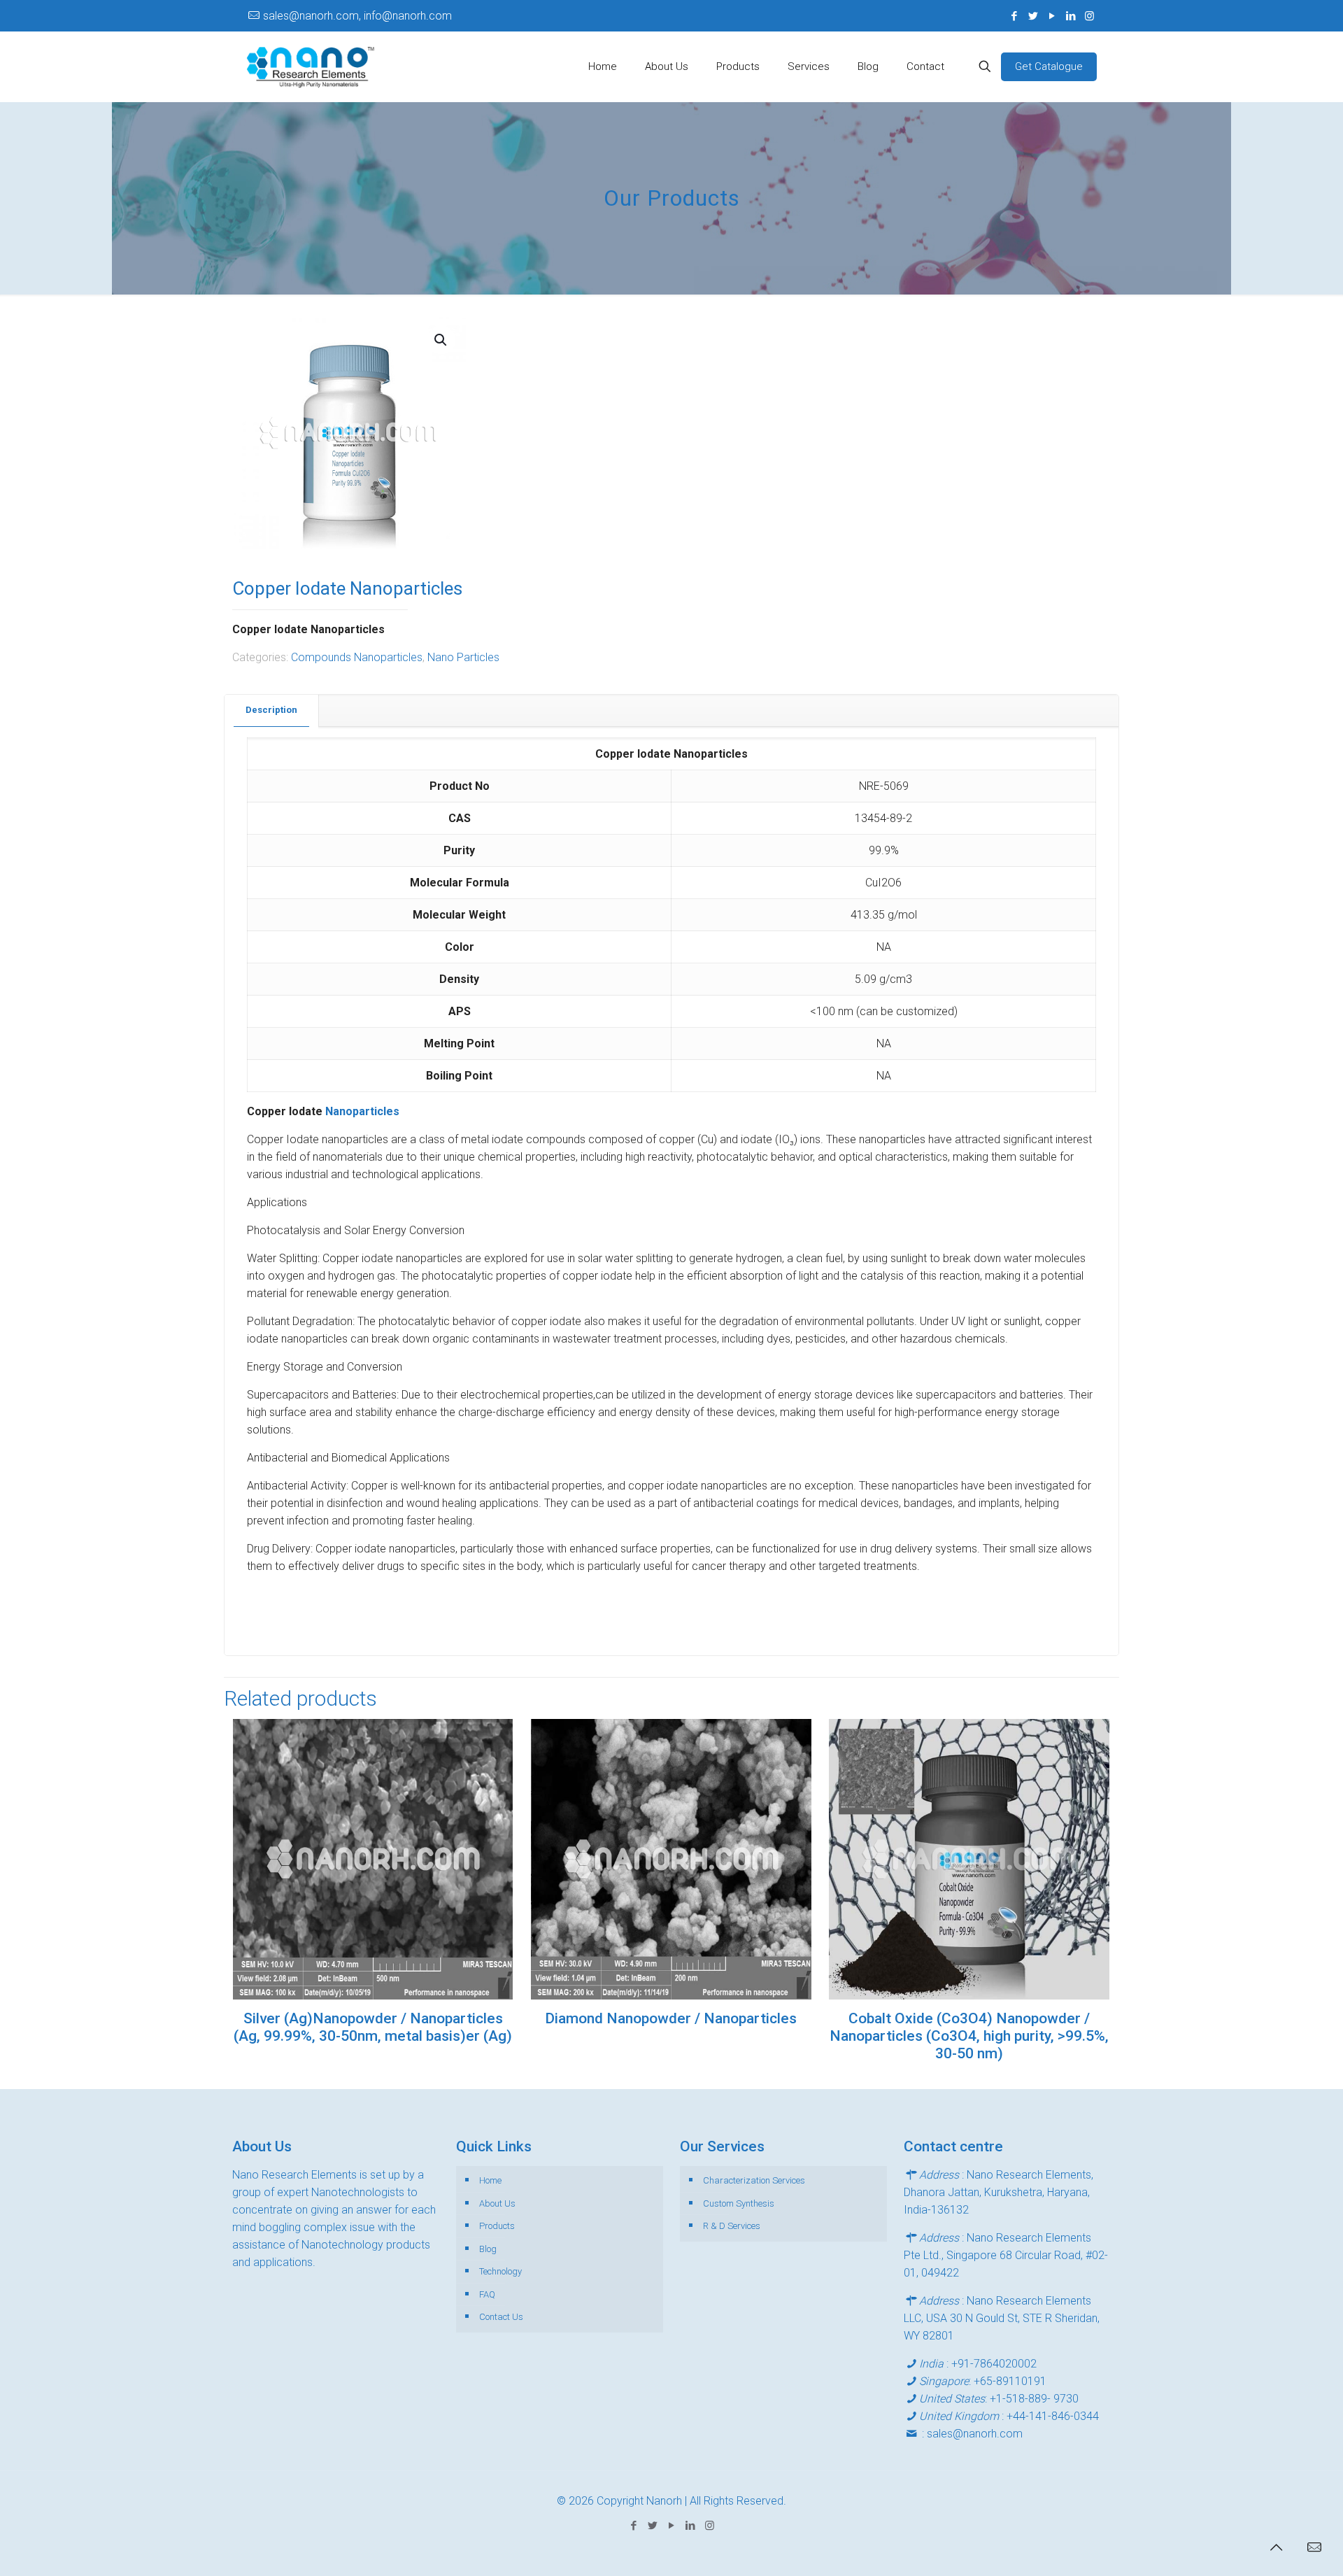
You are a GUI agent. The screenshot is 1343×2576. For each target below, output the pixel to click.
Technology (500, 2271)
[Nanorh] (311, 66)
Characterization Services (754, 2180)
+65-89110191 (1010, 2381)
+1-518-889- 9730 (1034, 2399)
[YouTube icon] (1052, 16)
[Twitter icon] (1033, 16)
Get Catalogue (1049, 66)
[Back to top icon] (1276, 2547)
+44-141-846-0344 (1053, 2416)
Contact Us (501, 2317)
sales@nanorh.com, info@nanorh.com (357, 16)
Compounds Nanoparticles (357, 657)
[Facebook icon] (1014, 16)
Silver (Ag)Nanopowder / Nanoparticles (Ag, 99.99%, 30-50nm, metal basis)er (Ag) (373, 2027)
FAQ (487, 2294)
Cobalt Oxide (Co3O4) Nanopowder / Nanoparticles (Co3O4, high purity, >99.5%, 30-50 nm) (969, 2036)
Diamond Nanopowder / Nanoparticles (671, 2018)
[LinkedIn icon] (1071, 16)
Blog (488, 2249)
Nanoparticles (362, 1111)
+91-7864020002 (994, 2364)
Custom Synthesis (739, 2203)
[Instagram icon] (1089, 16)
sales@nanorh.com (975, 2434)
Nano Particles (463, 657)
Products (497, 2226)
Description (271, 710)
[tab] (272, 710)
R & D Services (732, 2226)
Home (490, 2180)
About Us (497, 2203)
